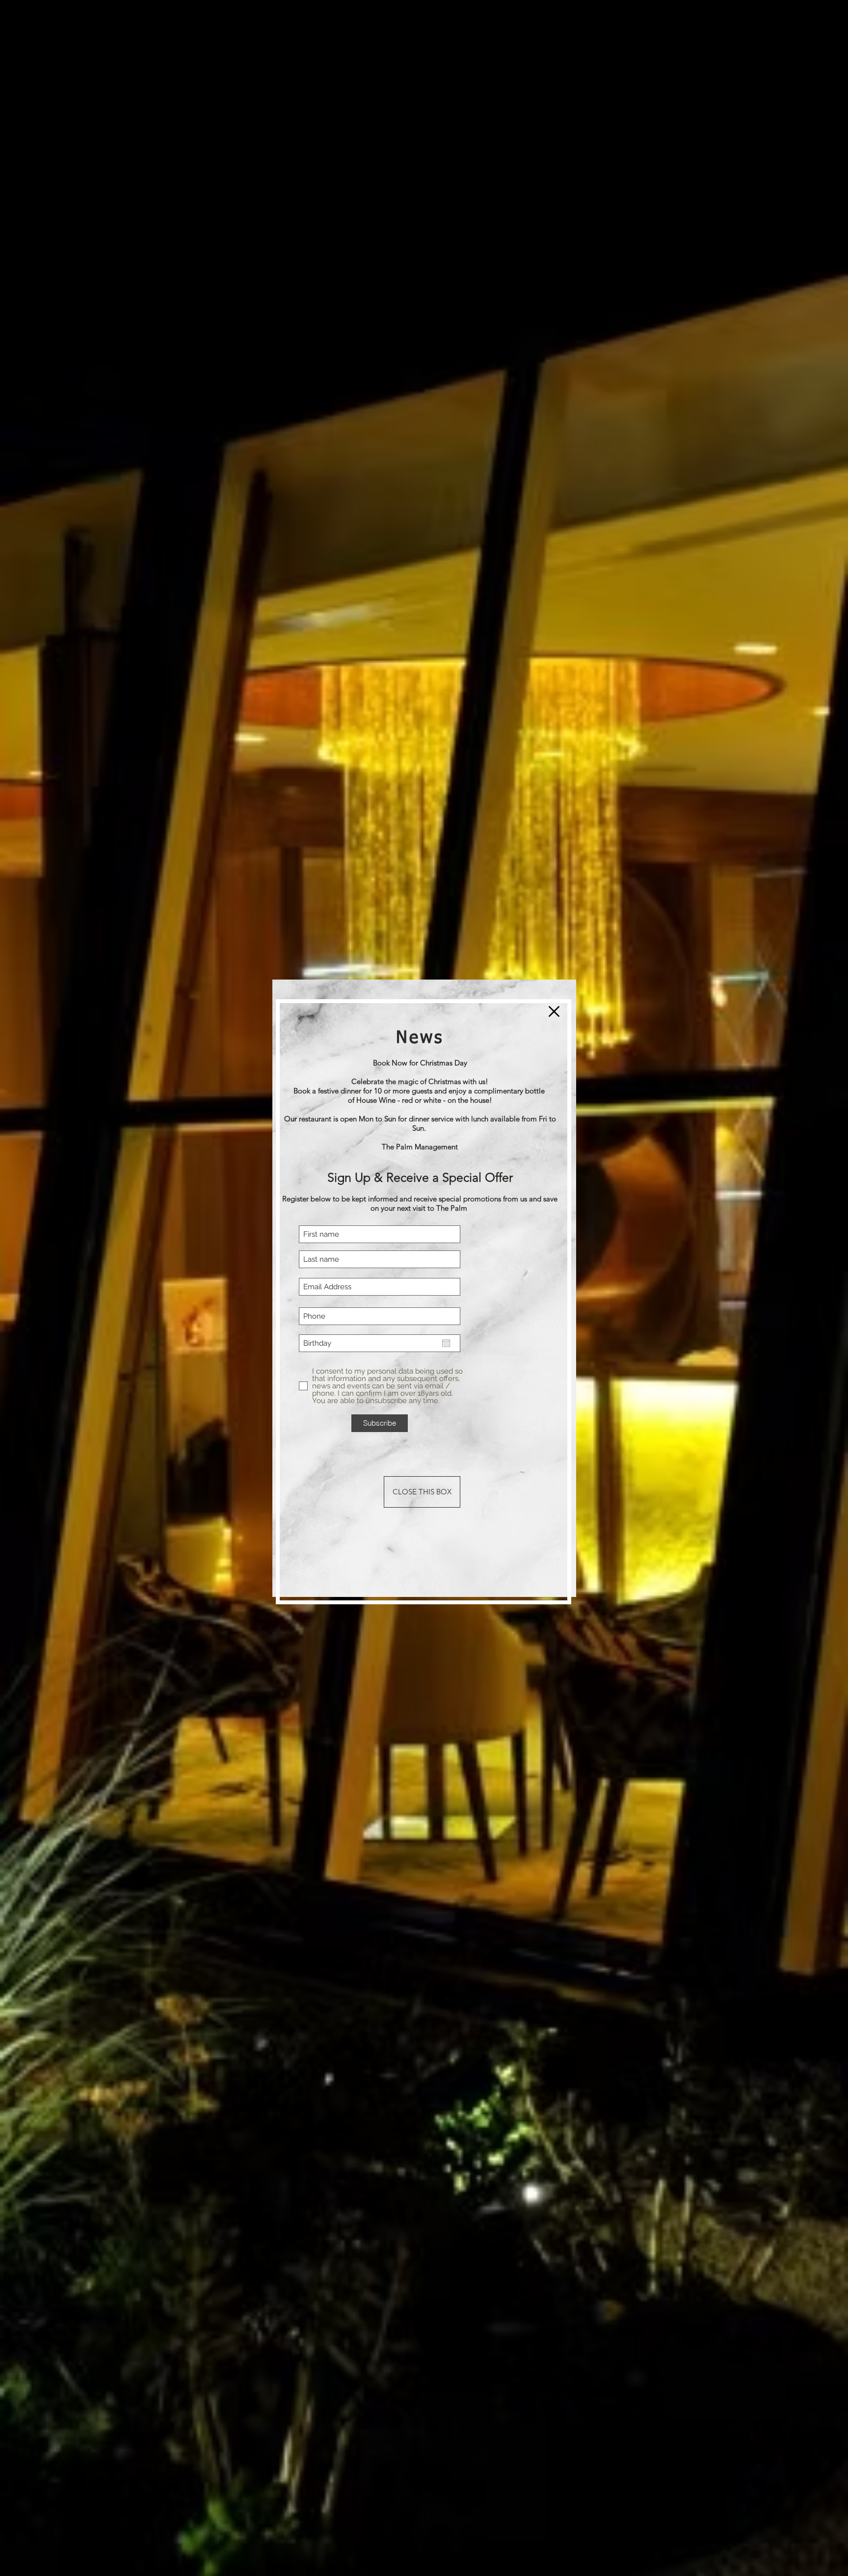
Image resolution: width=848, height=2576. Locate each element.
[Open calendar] (446, 1343)
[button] (554, 1011)
